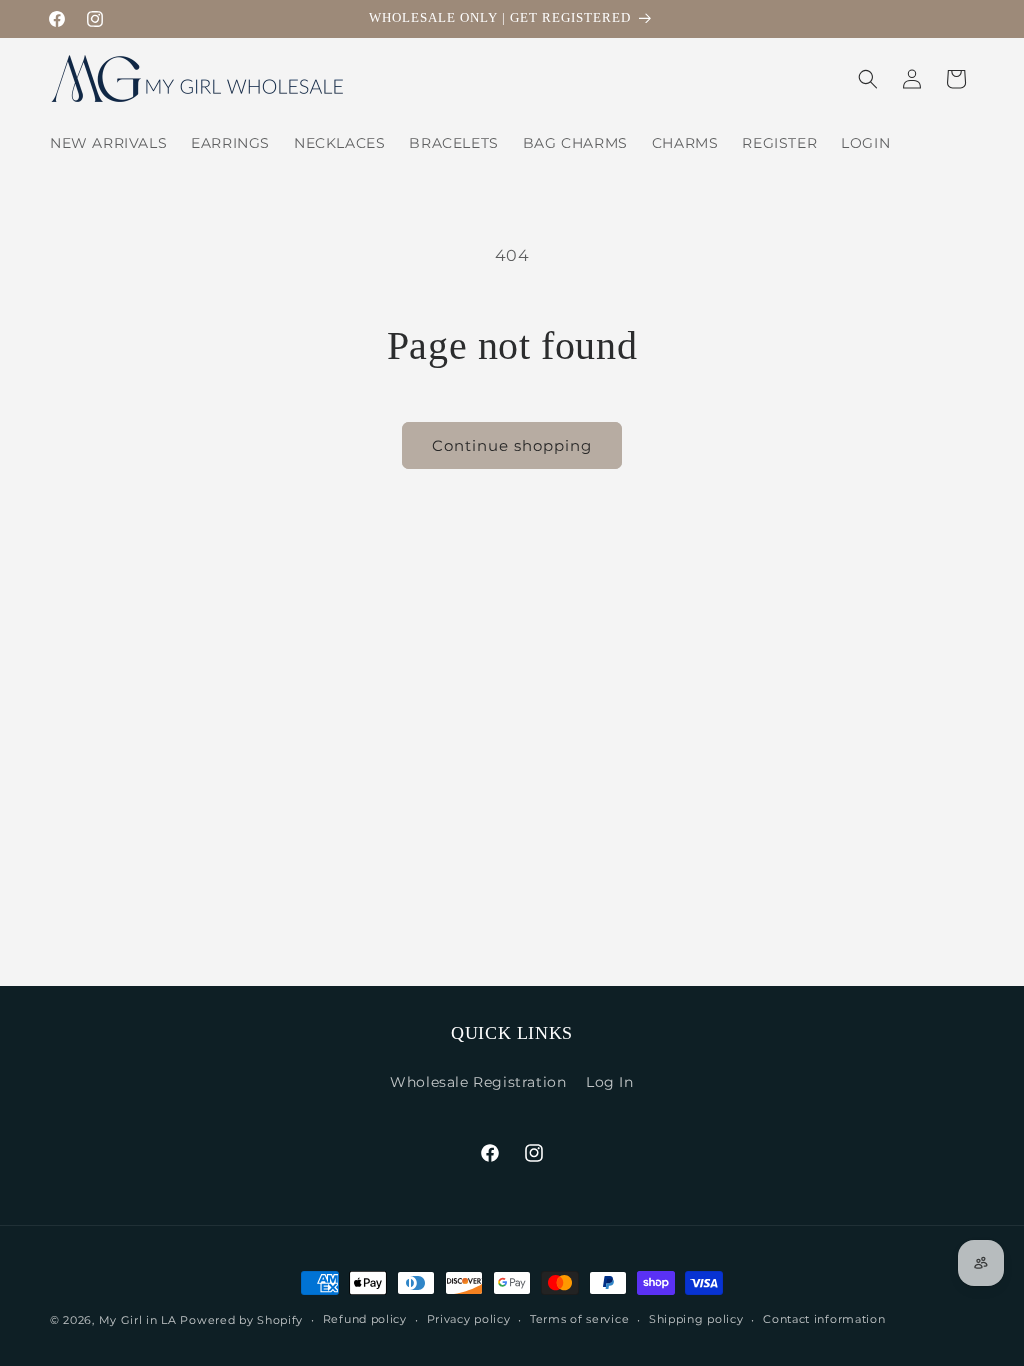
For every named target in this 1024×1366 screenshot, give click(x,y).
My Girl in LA (138, 1320)
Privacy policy (469, 1319)
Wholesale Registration (478, 1082)
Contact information (824, 1319)
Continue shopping (512, 445)
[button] (868, 79)
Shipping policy (696, 1319)
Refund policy (365, 1319)
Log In (610, 1082)
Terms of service (579, 1319)
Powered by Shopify (241, 1320)
